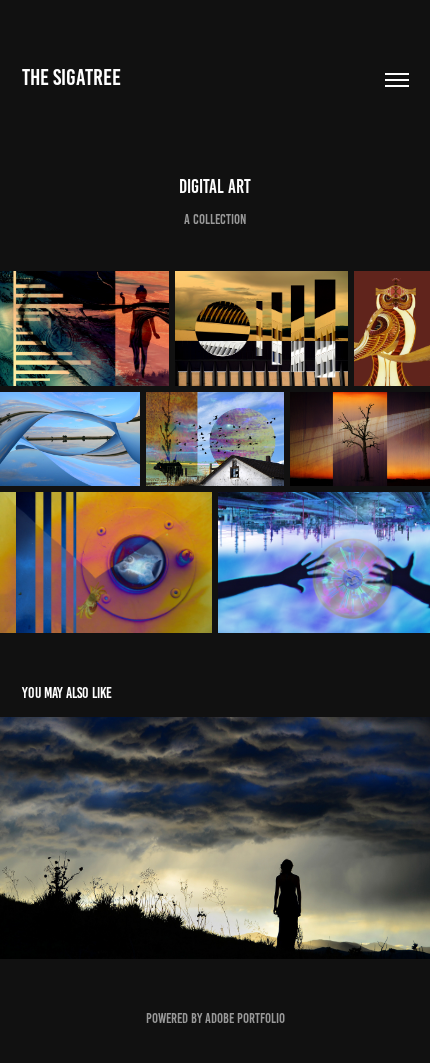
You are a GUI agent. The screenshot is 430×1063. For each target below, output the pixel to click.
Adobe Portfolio (245, 1018)
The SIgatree (71, 77)
